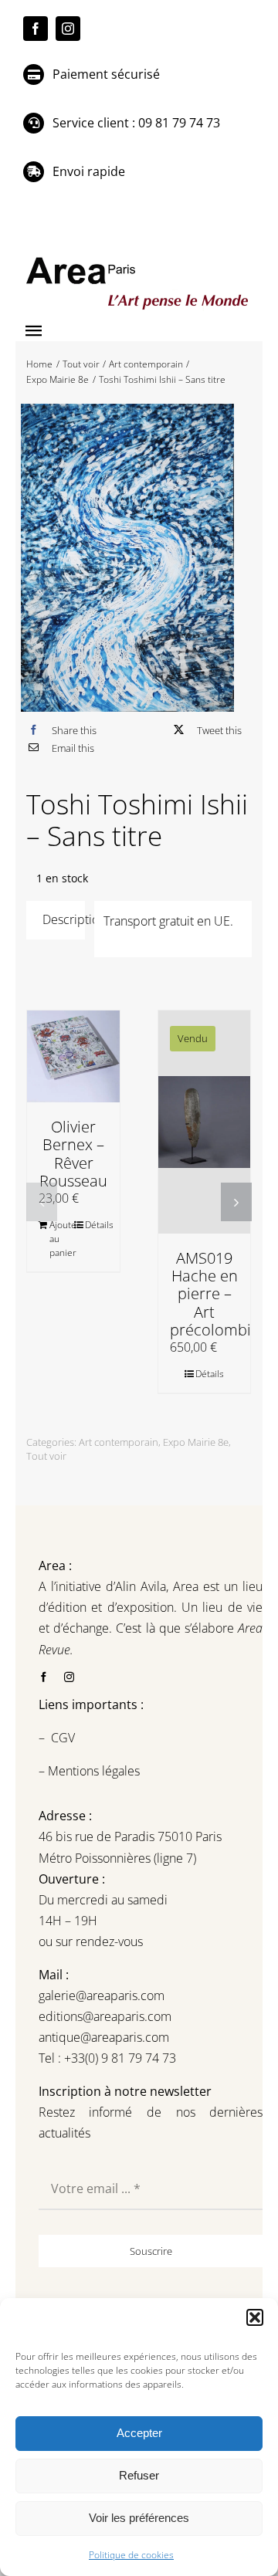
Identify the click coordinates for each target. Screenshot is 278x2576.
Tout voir (46, 1456)
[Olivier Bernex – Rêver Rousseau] (73, 1057)
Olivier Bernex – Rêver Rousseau (73, 1154)
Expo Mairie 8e (196, 1442)
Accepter (139, 2433)
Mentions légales (92, 1771)
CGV (64, 1738)
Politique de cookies (131, 2555)
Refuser (139, 2475)
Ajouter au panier (61, 1239)
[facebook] (36, 29)
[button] (255, 2317)
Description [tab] (64, 919)
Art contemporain (119, 1442)
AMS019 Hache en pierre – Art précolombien (219, 1294)
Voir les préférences (139, 2518)
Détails (97, 1225)
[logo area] (139, 258)
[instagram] (68, 29)
